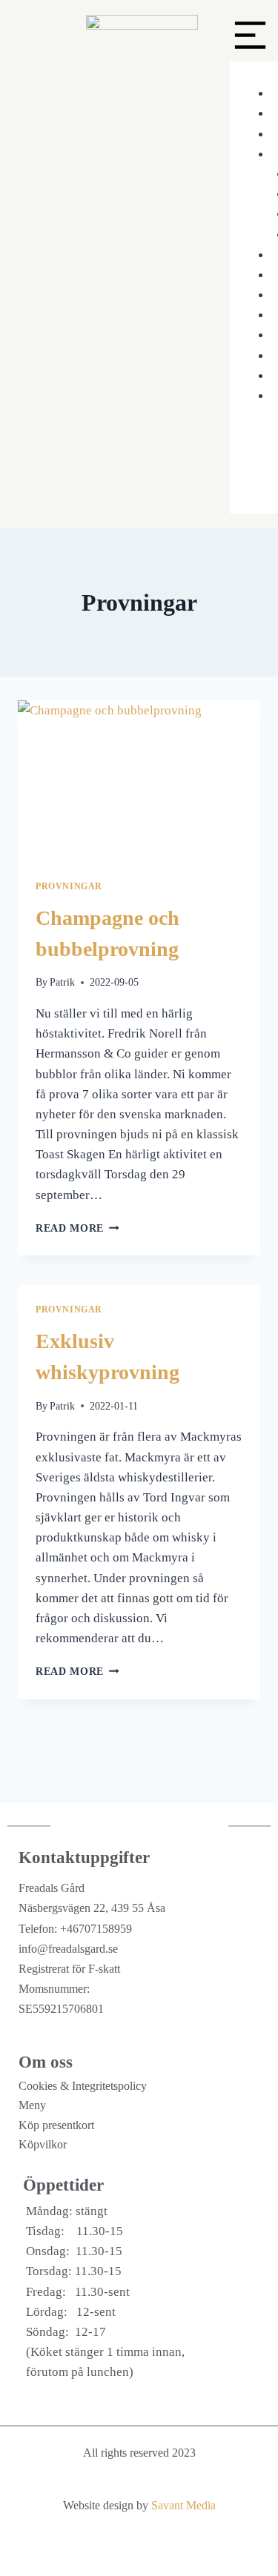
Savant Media (183, 2505)
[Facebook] (154, 2554)
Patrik (62, 982)
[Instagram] (125, 2554)
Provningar (69, 886)
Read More (77, 1228)
